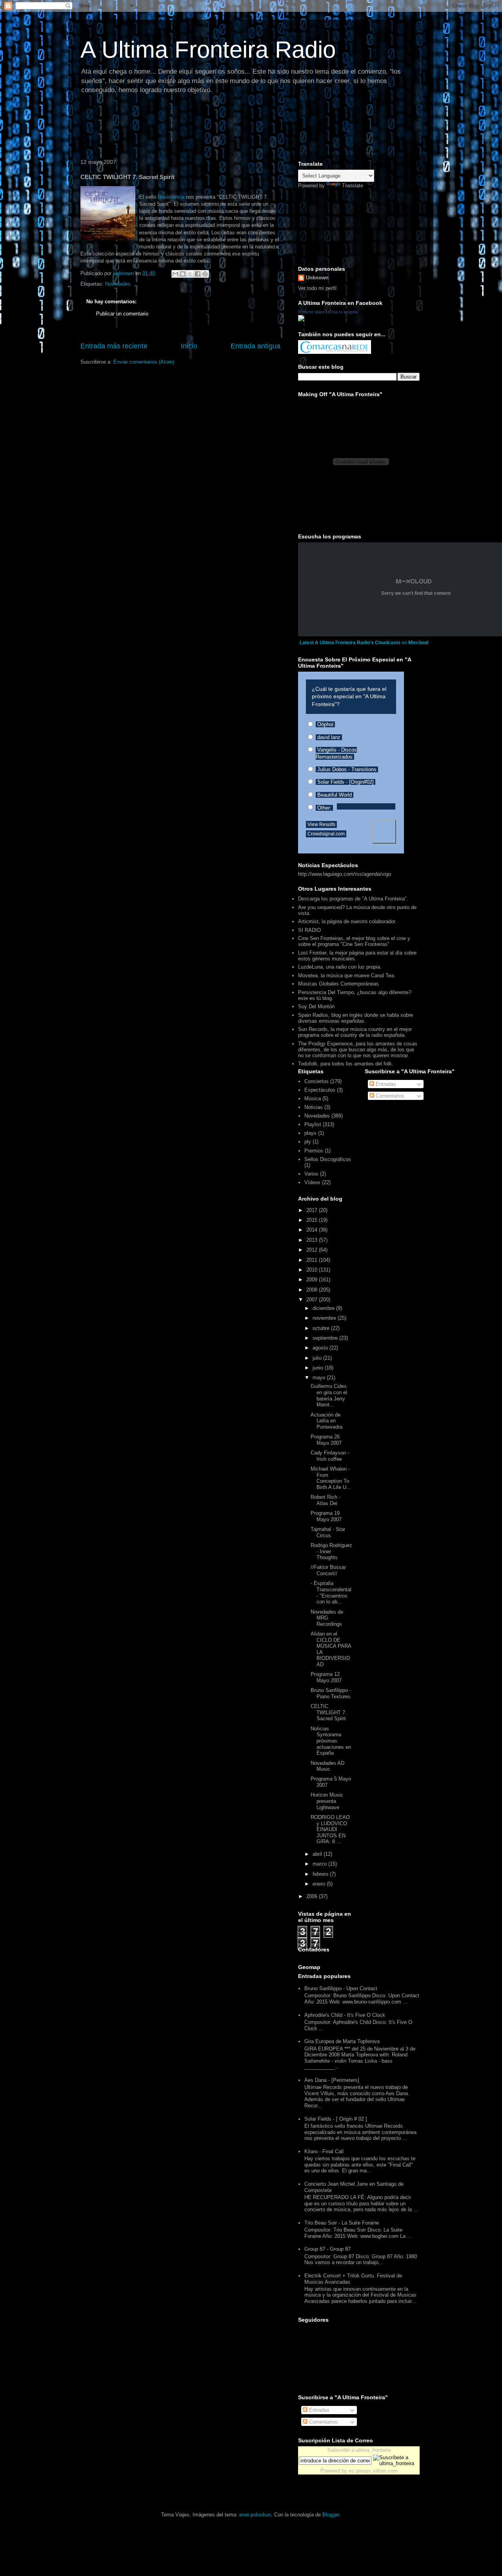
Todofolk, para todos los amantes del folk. (346, 1064)
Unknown (317, 278)
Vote (384, 832)
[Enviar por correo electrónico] (175, 274)
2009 (313, 1280)
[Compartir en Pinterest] (205, 274)
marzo (320, 1864)
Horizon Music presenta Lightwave (327, 1801)
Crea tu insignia (343, 312)
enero (320, 1884)
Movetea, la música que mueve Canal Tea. (347, 976)
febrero (321, 1874)
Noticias (314, 1107)
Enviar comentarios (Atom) (144, 362)
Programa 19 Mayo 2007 (326, 1516)
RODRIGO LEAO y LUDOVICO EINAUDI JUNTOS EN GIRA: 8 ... (330, 1829)
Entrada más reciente (114, 346)
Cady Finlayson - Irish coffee (330, 1456)
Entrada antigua (256, 346)
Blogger (331, 2515)
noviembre (325, 1318)
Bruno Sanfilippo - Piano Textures (331, 1693)
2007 (313, 1300)
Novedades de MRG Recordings (327, 1618)
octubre (322, 1328)
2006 (313, 1896)
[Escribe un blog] (183, 274)
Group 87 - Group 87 (327, 2249)
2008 (313, 1290)
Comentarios (389, 1096)
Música (313, 1099)
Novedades (118, 284)
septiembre (326, 1338)
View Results (321, 824)
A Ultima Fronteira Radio (208, 50)
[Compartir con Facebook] (198, 274)
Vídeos (312, 1182)
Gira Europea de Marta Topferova (342, 2041)
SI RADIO (309, 930)
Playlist (313, 1124)
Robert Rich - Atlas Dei (326, 1500)
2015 (313, 1220)
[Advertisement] (219, 127)
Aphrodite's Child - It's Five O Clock (345, 2015)
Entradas (385, 1084)
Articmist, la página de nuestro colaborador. (347, 921)
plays (310, 1133)
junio (319, 1368)
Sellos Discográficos (328, 1159)
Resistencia (171, 197)
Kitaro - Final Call (324, 2151)
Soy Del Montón (316, 1006)
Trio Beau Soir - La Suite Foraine (342, 2223)
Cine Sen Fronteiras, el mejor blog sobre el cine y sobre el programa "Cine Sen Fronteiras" (354, 941)
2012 (313, 1250)
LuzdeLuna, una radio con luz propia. (340, 967)
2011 (313, 1260)
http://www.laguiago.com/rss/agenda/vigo (345, 874)
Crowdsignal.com (326, 834)
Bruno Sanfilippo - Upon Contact (341, 1988)
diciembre (324, 1308)
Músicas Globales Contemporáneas (338, 984)
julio (318, 1358)
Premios (314, 1151)
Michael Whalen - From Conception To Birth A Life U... (331, 1478)
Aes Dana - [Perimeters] (332, 2080)
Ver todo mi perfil (317, 288)
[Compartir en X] (190, 274)
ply (308, 1142)
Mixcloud (418, 643)
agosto (321, 1348)
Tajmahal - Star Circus (328, 1532)
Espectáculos (320, 1090)
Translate (353, 186)
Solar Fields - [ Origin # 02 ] (336, 2119)
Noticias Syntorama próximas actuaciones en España (331, 1741)
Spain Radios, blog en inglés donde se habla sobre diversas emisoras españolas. (356, 1018)
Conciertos (316, 1081)
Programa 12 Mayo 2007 (326, 1677)
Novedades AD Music (327, 1766)
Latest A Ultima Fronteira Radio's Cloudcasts (350, 643)
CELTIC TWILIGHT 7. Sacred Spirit (329, 1712)
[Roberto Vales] (301, 320)
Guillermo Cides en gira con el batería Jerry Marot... (329, 1395)
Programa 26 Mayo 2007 (326, 1440)
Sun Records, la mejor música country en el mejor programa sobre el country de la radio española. (355, 1032)
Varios (311, 1174)
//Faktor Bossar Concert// (328, 1570)
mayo (320, 1378)
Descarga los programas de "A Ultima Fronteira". (353, 899)
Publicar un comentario (122, 314)
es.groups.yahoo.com (373, 2471)
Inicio (189, 346)
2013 (313, 1240)
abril (318, 1854)
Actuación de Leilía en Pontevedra (326, 1421)
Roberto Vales (311, 312)
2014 (313, 1230)
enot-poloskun (255, 2515)
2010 (313, 1270)
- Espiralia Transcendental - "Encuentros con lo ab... (331, 1592)
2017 (313, 1210)
